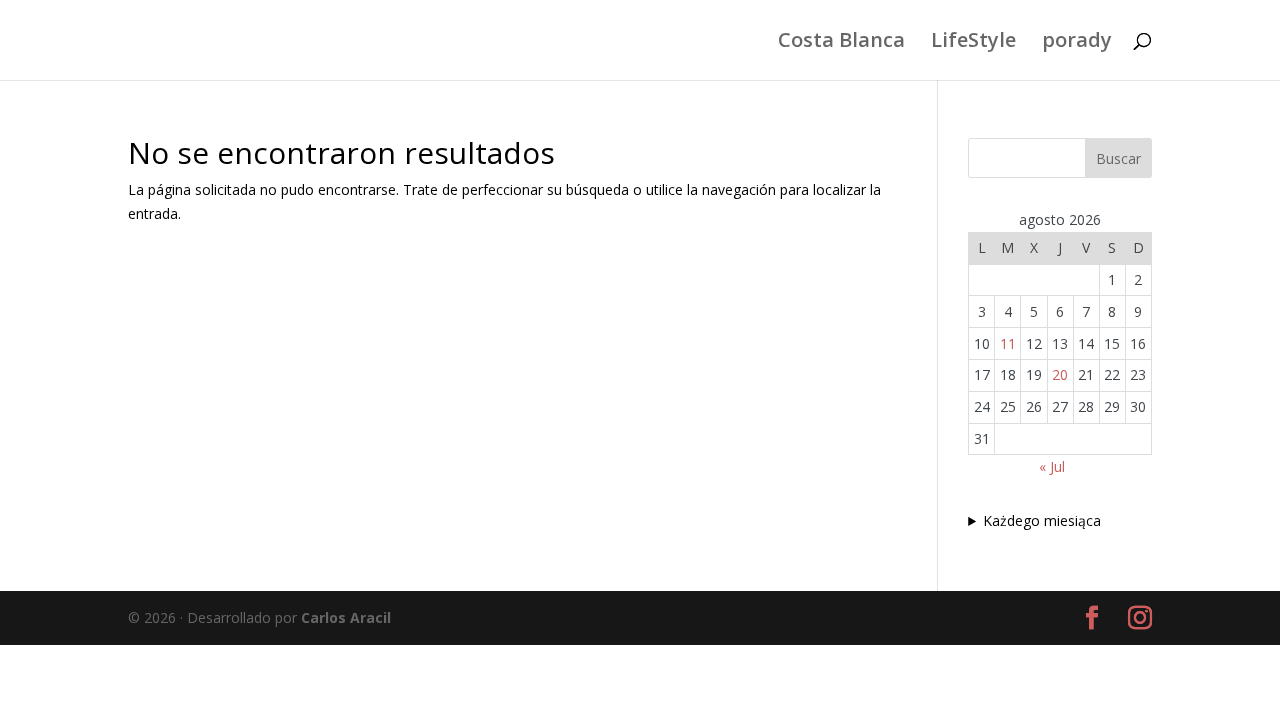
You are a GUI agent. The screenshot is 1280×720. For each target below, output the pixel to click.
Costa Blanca (841, 43)
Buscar (1118, 158)
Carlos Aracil (346, 617)
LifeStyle (973, 43)
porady (1077, 43)
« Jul (1052, 466)
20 (1060, 374)
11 (1008, 343)
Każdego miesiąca (1042, 520)
